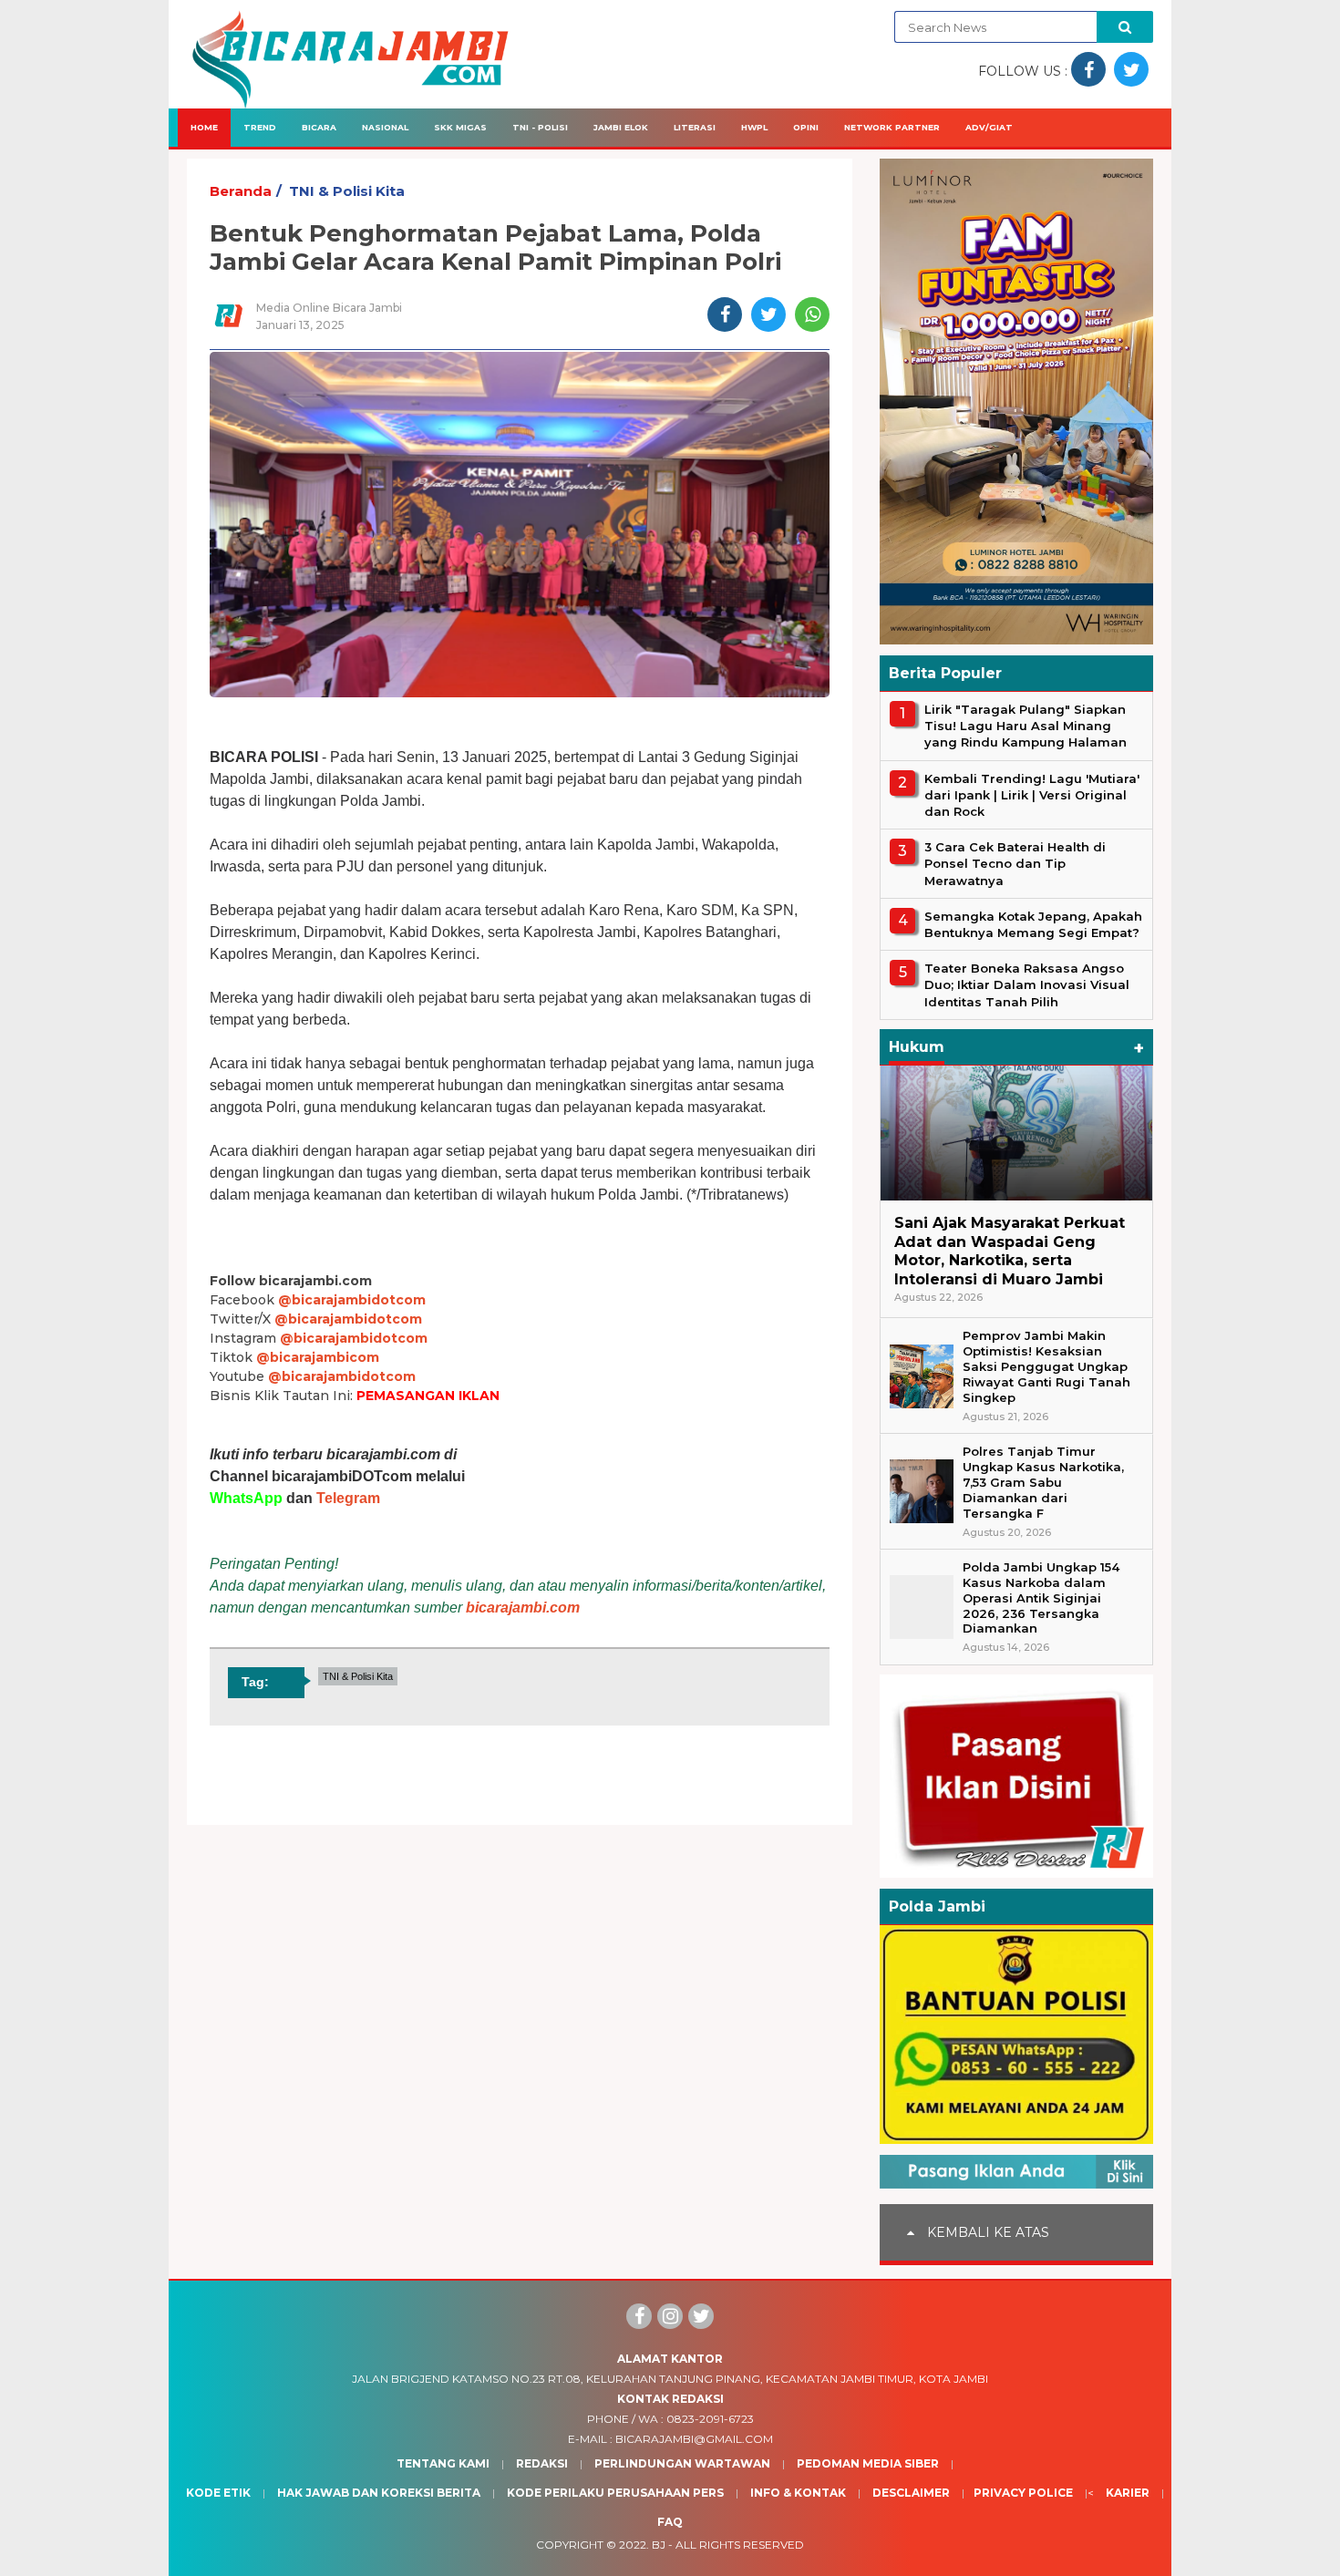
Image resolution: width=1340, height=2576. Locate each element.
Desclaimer (911, 2493)
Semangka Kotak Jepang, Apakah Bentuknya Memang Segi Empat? (1033, 924)
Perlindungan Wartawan (682, 2463)
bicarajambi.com (523, 1607)
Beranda (241, 191)
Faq (670, 2522)
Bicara (319, 127)
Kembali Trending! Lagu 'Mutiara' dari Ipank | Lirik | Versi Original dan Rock (1032, 795)
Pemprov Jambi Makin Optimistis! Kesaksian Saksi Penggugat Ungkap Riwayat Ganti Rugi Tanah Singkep (1046, 1366)
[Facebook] (639, 2316)
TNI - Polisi (540, 127)
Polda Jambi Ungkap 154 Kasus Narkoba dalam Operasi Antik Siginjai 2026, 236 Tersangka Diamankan (1041, 1598)
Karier (1128, 2493)
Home (204, 127)
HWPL (754, 127)
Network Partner (892, 127)
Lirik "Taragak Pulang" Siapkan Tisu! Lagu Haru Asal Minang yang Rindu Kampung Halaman (1026, 726)
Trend (260, 127)
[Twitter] (701, 2316)
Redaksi (542, 2463)
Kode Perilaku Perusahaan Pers (615, 2493)
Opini (806, 127)
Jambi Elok (621, 127)
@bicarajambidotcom (352, 1300)
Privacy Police (1023, 2493)
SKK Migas (460, 127)
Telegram (348, 1498)
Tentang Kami (443, 2463)
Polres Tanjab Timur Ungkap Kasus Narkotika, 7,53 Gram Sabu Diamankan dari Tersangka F (1043, 1482)
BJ (659, 2545)
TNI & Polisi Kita (347, 191)
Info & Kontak (798, 2493)
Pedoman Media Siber (868, 2463)
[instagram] (670, 2316)
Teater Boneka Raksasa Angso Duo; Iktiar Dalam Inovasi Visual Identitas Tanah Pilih (1027, 984)
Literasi (695, 127)
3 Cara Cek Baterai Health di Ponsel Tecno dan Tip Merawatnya (1015, 863)
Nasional (385, 127)
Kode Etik (218, 2493)
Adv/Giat (989, 127)
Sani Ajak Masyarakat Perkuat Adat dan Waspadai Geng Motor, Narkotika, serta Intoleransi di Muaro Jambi (1010, 1251)
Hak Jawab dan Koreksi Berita (379, 2493)
